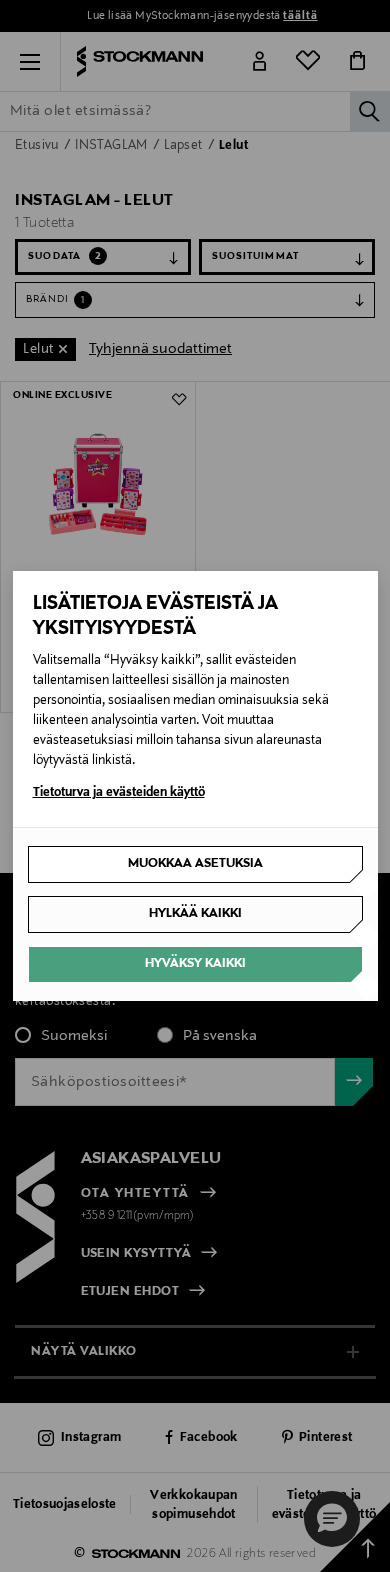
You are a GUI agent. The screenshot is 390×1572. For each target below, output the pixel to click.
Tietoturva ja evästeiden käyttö (119, 793)
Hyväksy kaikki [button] (195, 964)
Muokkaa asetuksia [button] (195, 864)
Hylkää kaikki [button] (195, 914)
